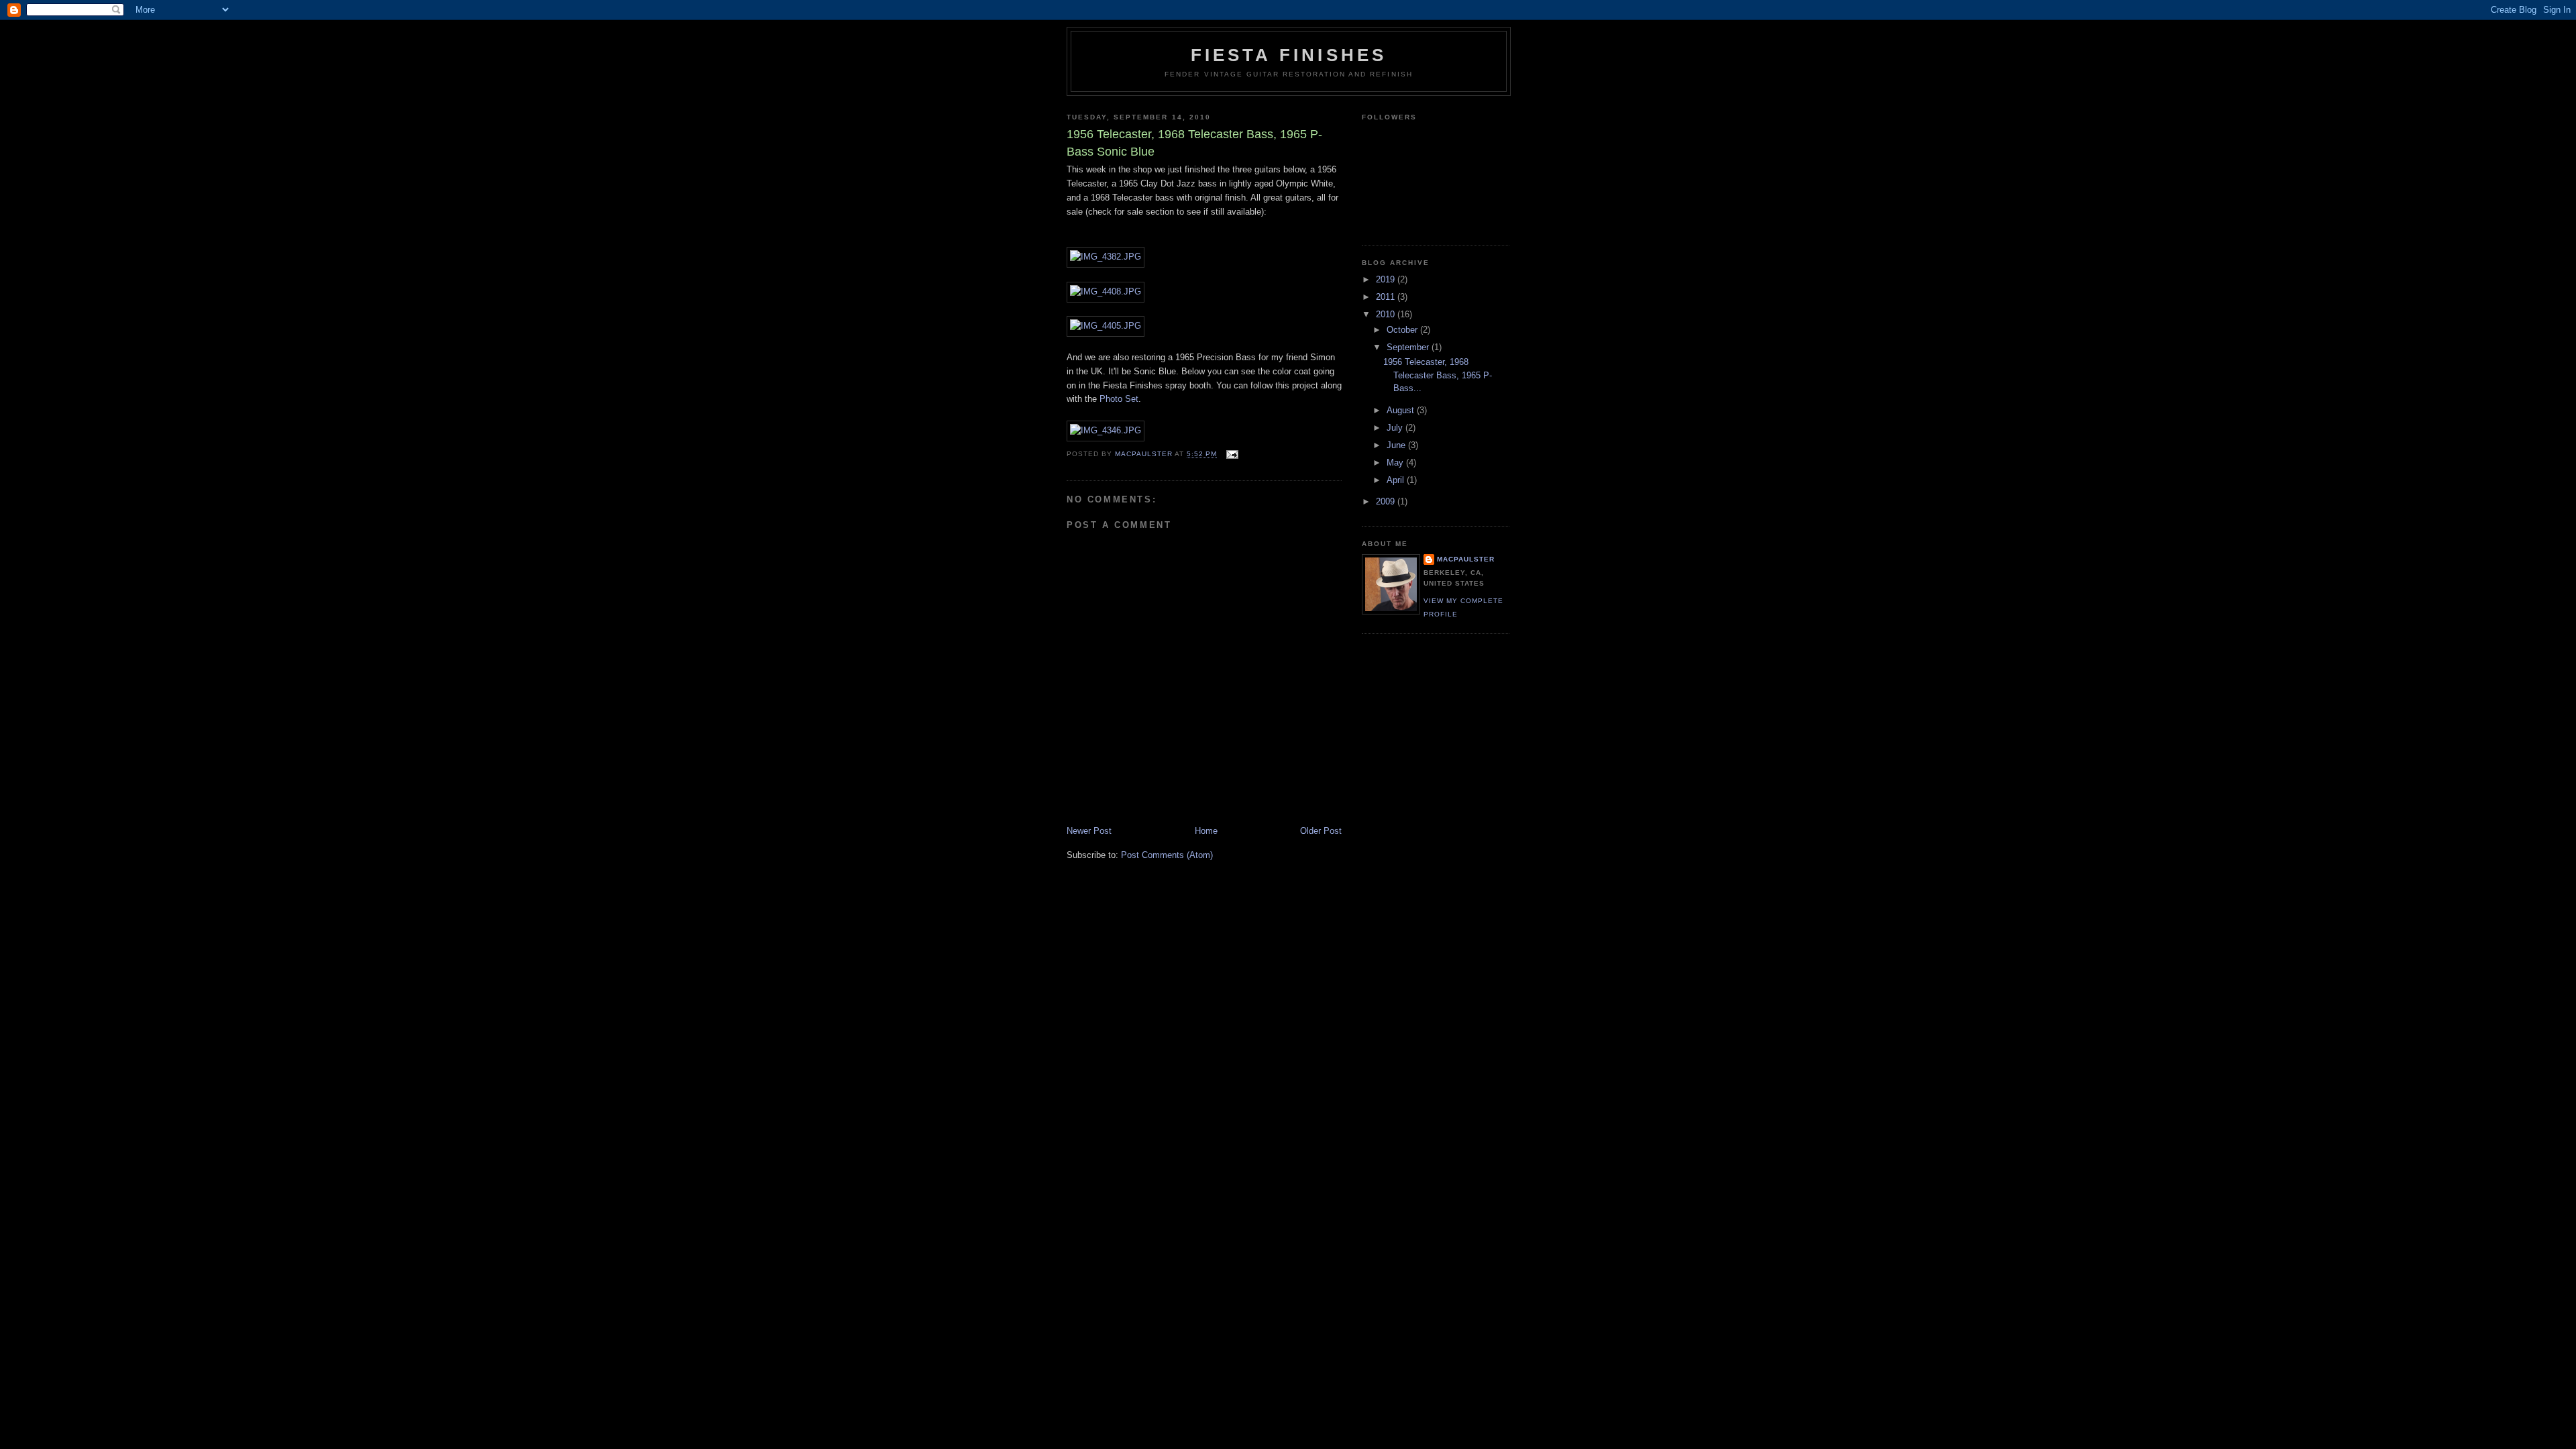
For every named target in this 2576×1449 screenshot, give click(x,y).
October (1403, 330)
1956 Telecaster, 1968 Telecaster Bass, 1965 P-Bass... (1438, 375)
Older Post (1321, 831)
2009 (1387, 501)
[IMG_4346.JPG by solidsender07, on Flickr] (1106, 430)
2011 (1387, 297)
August (1402, 410)
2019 (1387, 279)
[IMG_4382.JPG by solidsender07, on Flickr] (1106, 257)
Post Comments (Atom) (1167, 855)
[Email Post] (1231, 454)
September (1409, 347)
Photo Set (1118, 399)
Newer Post (1089, 831)
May (1396, 463)
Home (1206, 831)
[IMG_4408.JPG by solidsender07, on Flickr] (1106, 291)
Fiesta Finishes (1289, 55)
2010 (1387, 314)
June (1397, 445)
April (1397, 480)
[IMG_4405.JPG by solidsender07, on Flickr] (1106, 326)
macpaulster (1466, 559)
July (1396, 428)
